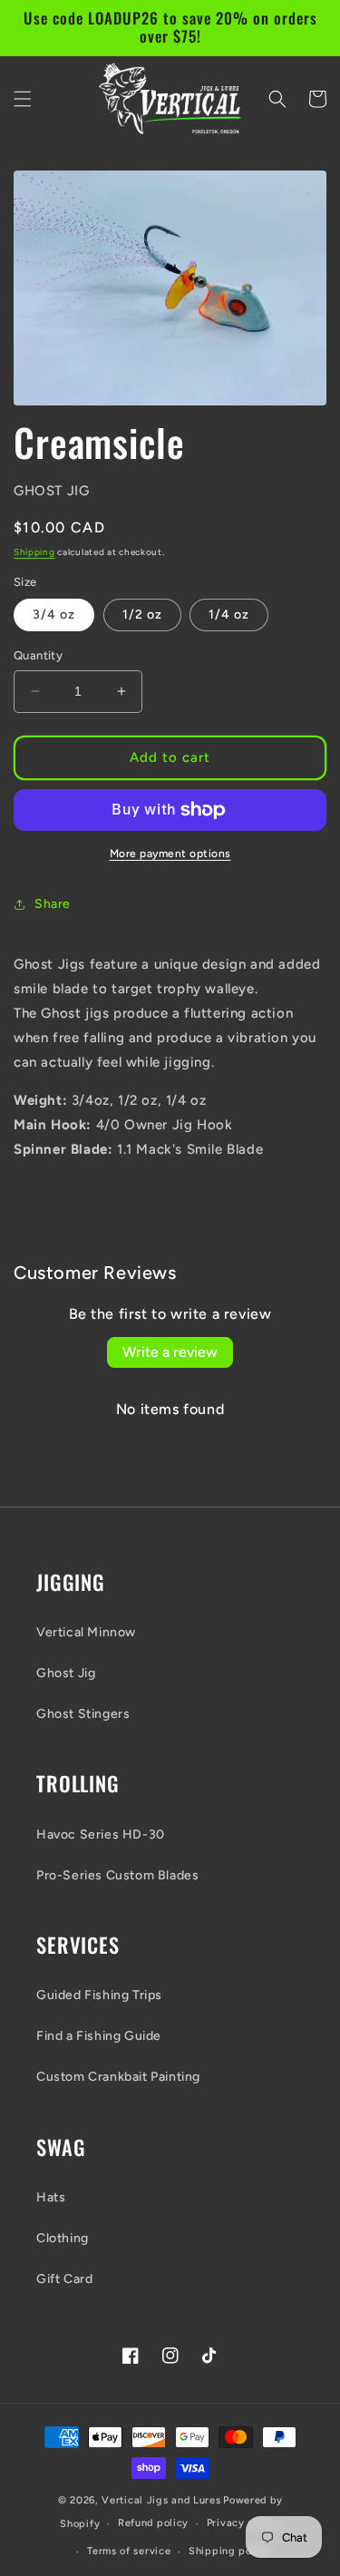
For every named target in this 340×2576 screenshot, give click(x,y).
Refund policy (153, 2523)
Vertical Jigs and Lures (161, 2500)
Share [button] (53, 904)
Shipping (34, 552)
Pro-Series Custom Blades (117, 1875)
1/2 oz (142, 615)
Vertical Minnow (86, 1632)
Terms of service (129, 2551)
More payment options (170, 854)
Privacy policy (243, 2523)
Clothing (63, 2238)
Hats (51, 2197)
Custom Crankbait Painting (118, 2077)
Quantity (38, 655)
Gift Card (64, 2279)
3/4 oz (54, 615)
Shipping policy (230, 2551)
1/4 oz (229, 615)
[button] (23, 99)
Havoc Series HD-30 (101, 1834)
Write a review (170, 1352)
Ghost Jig (66, 1673)
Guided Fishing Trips (99, 1995)
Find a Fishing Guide (99, 2036)
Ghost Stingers (83, 1714)
